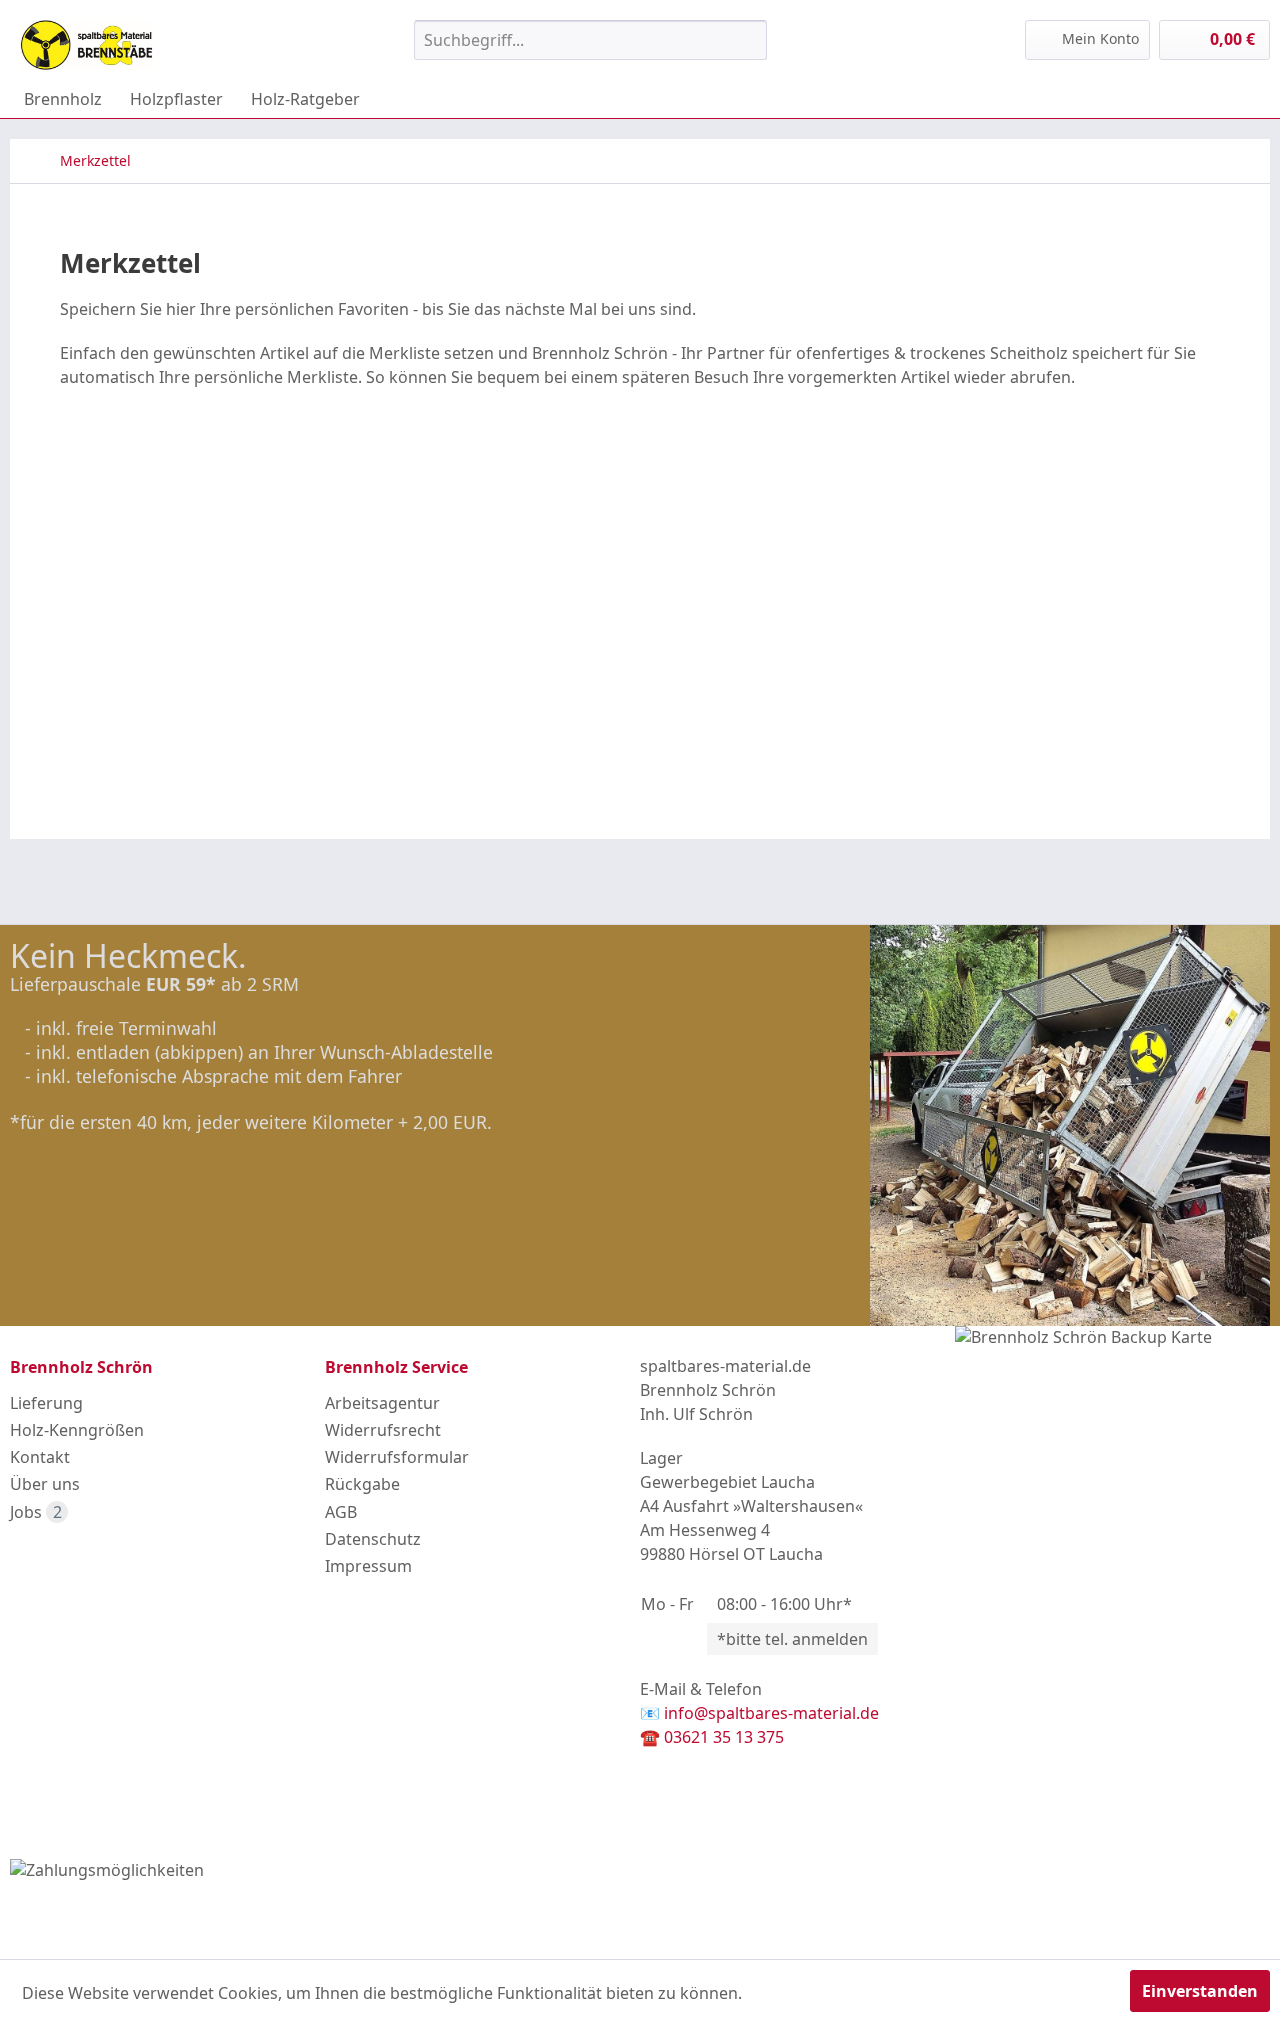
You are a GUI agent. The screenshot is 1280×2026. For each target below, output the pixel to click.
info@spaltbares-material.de (771, 1713)
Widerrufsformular (397, 1457)
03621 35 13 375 (724, 1737)
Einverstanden (1200, 1991)
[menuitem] (590, 40)
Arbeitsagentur (382, 1403)
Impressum (368, 1566)
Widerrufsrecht (383, 1430)
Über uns (45, 1484)
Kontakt (40, 1457)
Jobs (36, 1512)
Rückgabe (362, 1484)
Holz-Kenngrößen (77, 1430)
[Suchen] (748, 40)
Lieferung (46, 1403)
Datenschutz (373, 1539)
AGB (341, 1512)
